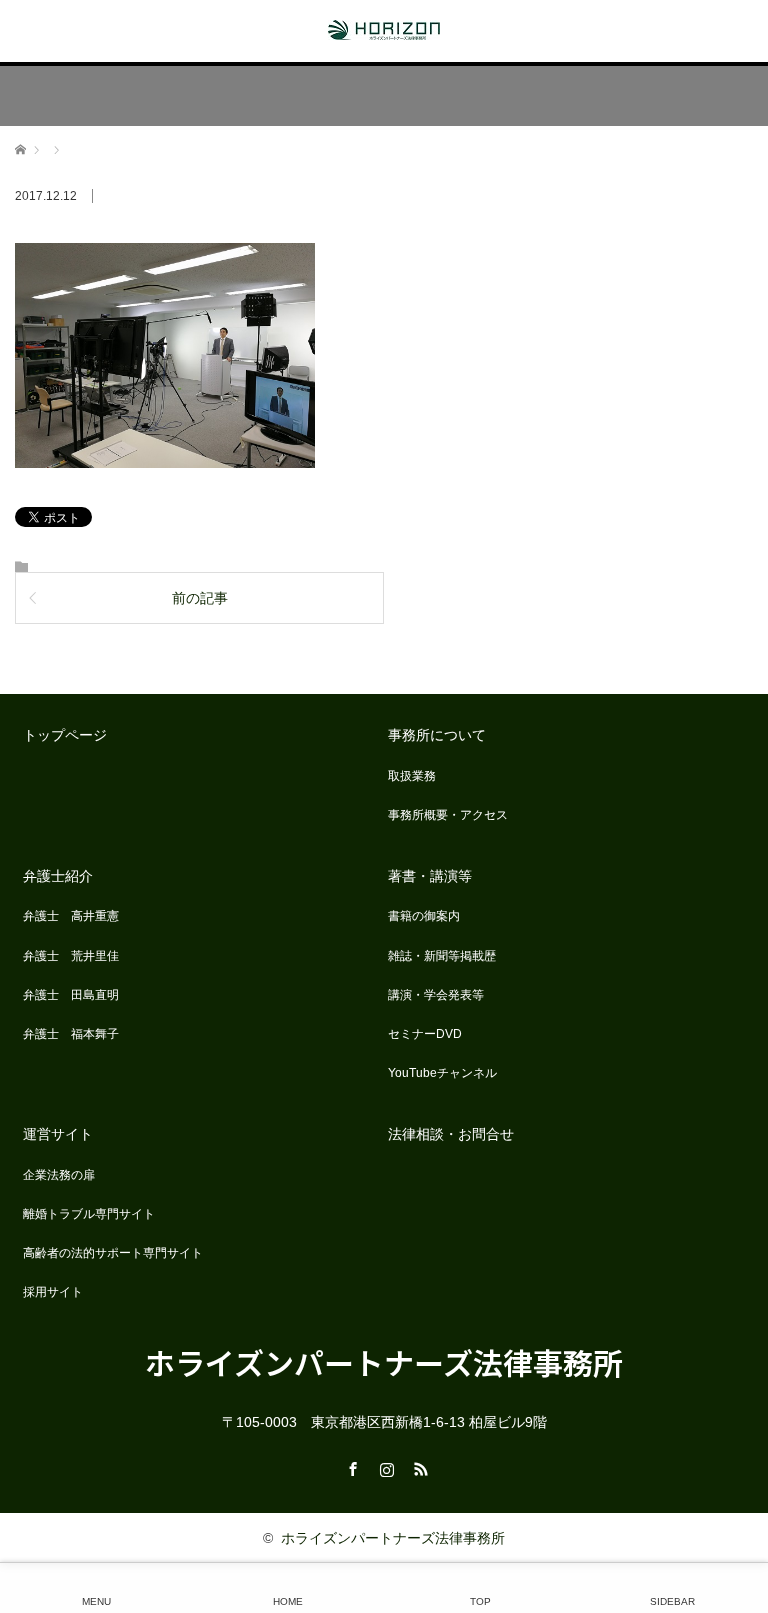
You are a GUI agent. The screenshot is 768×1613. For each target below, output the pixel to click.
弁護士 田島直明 (71, 995)
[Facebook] (350, 1466)
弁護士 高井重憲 (71, 916)
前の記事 (200, 598)
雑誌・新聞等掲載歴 (442, 956)
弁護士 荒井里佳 (71, 956)
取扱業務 (412, 776)
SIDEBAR (672, 1601)
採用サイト (53, 1292)
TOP (480, 1601)
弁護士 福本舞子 (71, 1034)
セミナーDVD (425, 1034)
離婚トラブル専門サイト (89, 1214)
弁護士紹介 (58, 876)
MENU (96, 1601)
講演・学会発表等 (436, 995)
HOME (288, 1601)
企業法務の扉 (59, 1175)
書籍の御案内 (424, 916)
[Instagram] (384, 1466)
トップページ (65, 735)
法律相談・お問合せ (451, 1134)
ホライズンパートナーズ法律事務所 (384, 1362)
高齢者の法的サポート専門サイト (113, 1253)
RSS (418, 1466)
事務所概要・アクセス (448, 815)
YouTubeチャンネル (442, 1073)
